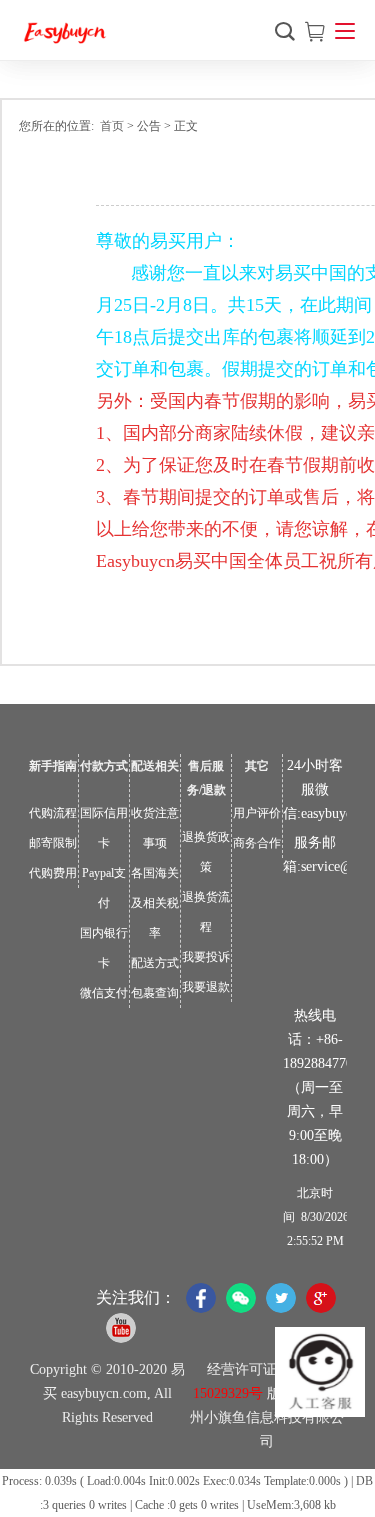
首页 (112, 126)
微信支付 (104, 993)
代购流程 (53, 813)
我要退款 (206, 987)
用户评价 (257, 813)
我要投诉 (206, 957)
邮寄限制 (53, 843)
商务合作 (257, 843)
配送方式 (155, 963)
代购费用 (53, 873)
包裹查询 (155, 993)
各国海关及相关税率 (155, 903)
